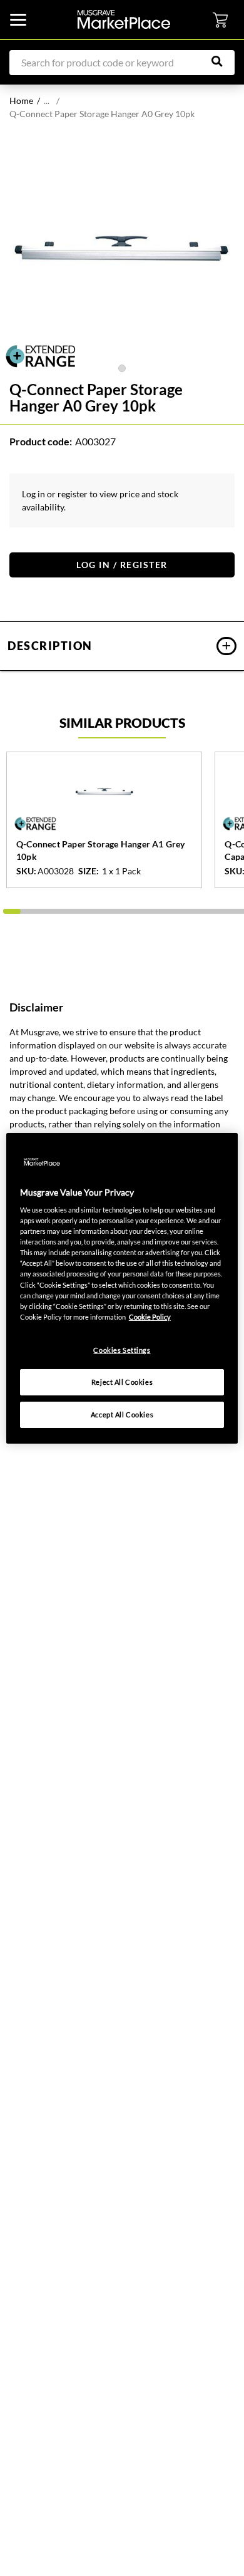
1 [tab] (122, 368)
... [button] (47, 101)
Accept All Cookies (122, 1415)
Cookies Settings (122, 1350)
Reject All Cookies (122, 1382)
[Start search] (223, 61)
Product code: (41, 441)
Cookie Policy (150, 1317)
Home (21, 101)
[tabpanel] (122, 249)
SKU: (26, 871)
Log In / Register (122, 565)
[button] (122, 646)
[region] (122, 1288)
